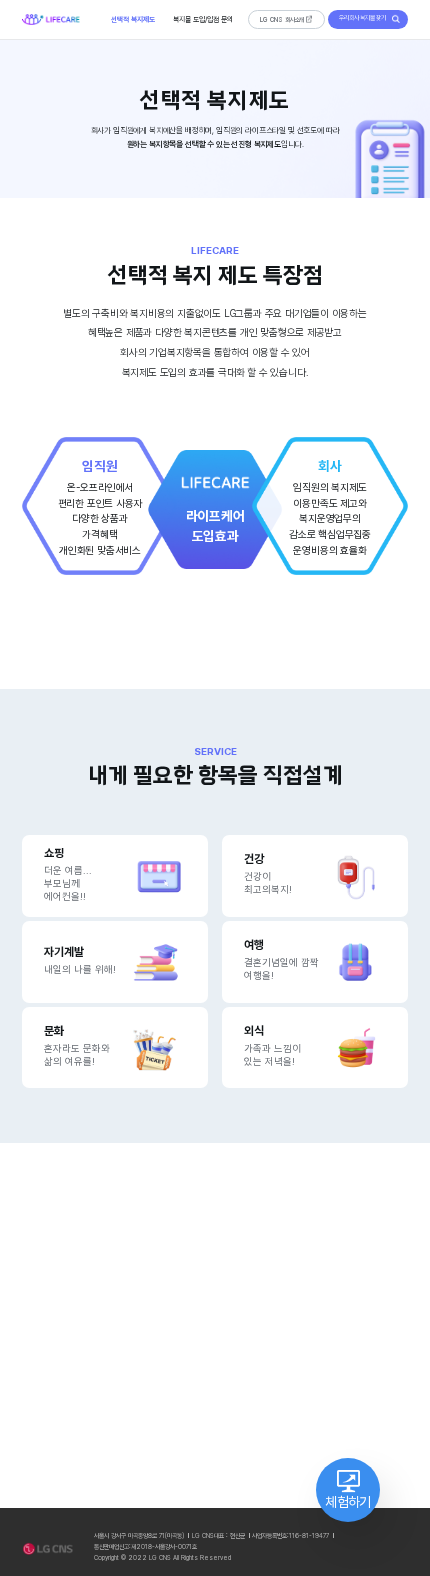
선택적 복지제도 (133, 19)
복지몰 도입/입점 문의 (203, 19)
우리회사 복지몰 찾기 (362, 18)
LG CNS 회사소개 (282, 20)
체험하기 (347, 1502)
